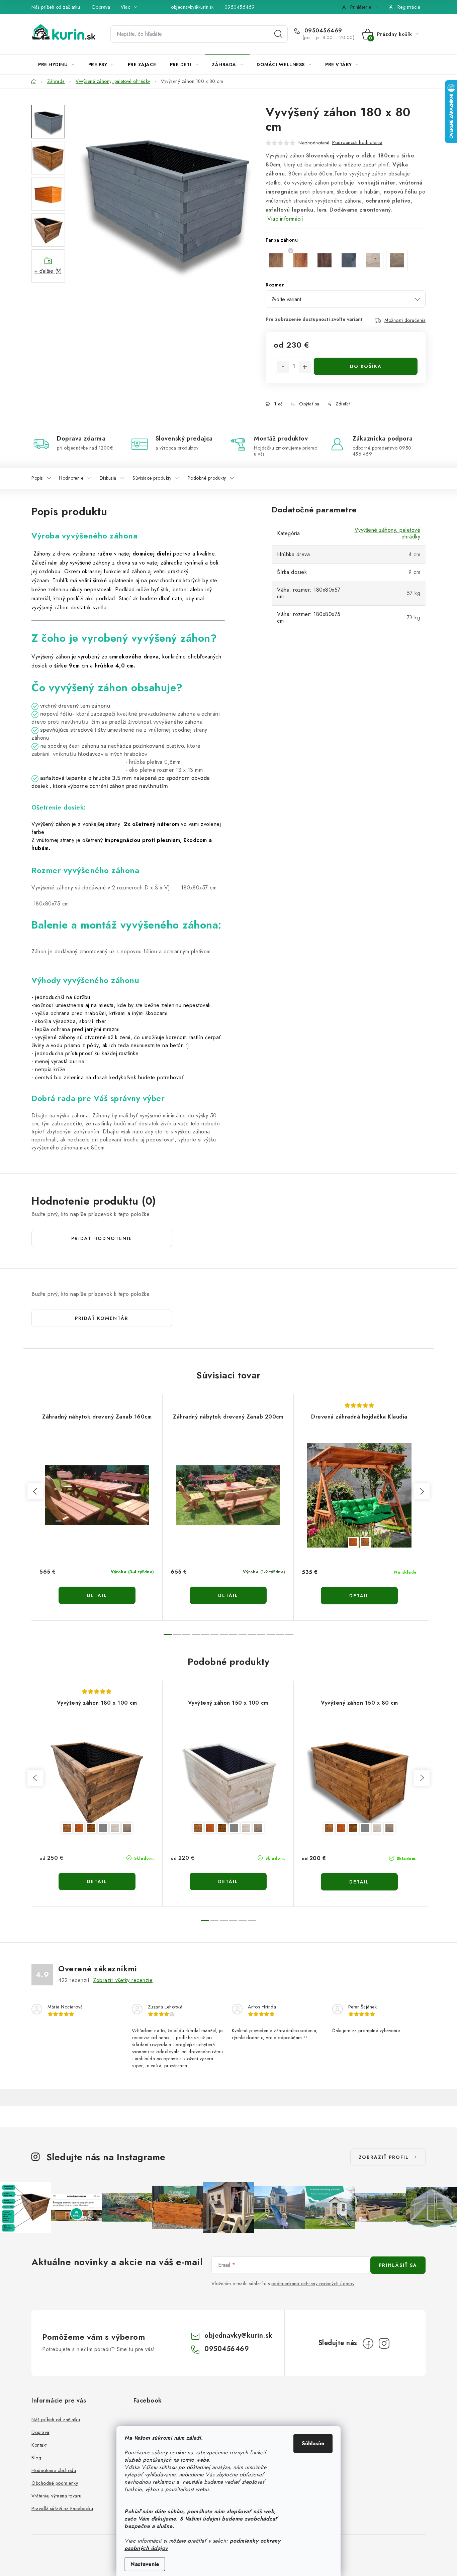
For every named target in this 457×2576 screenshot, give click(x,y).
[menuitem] (56, 65)
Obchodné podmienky (55, 2483)
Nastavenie (145, 2564)
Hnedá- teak (353, 1542)
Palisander (91, 1828)
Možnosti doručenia (405, 320)
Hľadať (278, 34)
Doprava (101, 7)
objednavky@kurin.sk (192, 7)
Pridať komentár (102, 1318)
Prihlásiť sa (398, 2265)
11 (271, 1634)
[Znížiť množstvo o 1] (283, 367)
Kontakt (39, 2445)
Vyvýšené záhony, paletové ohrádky (388, 533)
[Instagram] (384, 2343)
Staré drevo (127, 1828)
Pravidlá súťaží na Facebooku (62, 2508)
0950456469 (240, 7)
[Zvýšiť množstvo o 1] (305, 367)
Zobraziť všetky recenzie (123, 1980)
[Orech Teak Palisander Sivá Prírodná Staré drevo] (97, 1781)
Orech (67, 1828)
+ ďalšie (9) (48, 271)
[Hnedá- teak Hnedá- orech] (359, 1495)
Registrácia (409, 7)
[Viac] (405, 65)
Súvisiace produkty (152, 478)
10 (261, 1634)
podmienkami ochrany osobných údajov (313, 2284)
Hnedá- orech (365, 1542)
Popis (37, 478)
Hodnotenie (71, 478)
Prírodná (115, 1828)
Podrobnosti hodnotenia (357, 142)
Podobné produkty (207, 478)
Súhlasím (313, 2443)
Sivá (103, 1828)
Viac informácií (285, 219)
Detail (97, 1595)
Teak (79, 1828)
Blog (36, 2458)
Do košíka (366, 366)
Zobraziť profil (384, 2157)
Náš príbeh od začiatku (56, 7)
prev (35, 1491)
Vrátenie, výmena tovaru (57, 2496)
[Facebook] (368, 2343)
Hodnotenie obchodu (54, 2470)
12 (280, 1634)
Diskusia (108, 478)
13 (289, 1634)
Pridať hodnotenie (102, 1238)
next (422, 1491)
